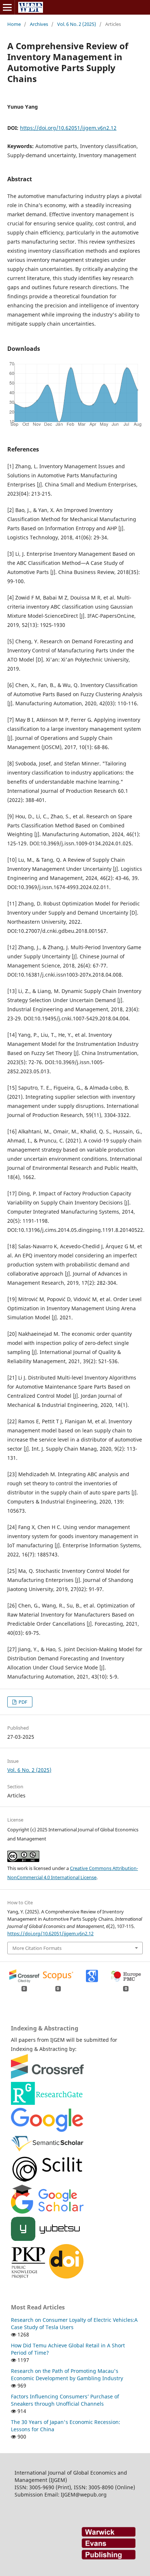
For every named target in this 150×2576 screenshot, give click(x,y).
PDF (22, 1702)
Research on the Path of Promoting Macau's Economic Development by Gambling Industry (67, 2375)
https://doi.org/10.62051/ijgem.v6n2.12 (68, 128)
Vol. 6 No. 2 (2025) (77, 24)
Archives (39, 24)
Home (14, 24)
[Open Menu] (7, 7)
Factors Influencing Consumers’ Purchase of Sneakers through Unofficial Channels (65, 2400)
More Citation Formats (37, 1948)
